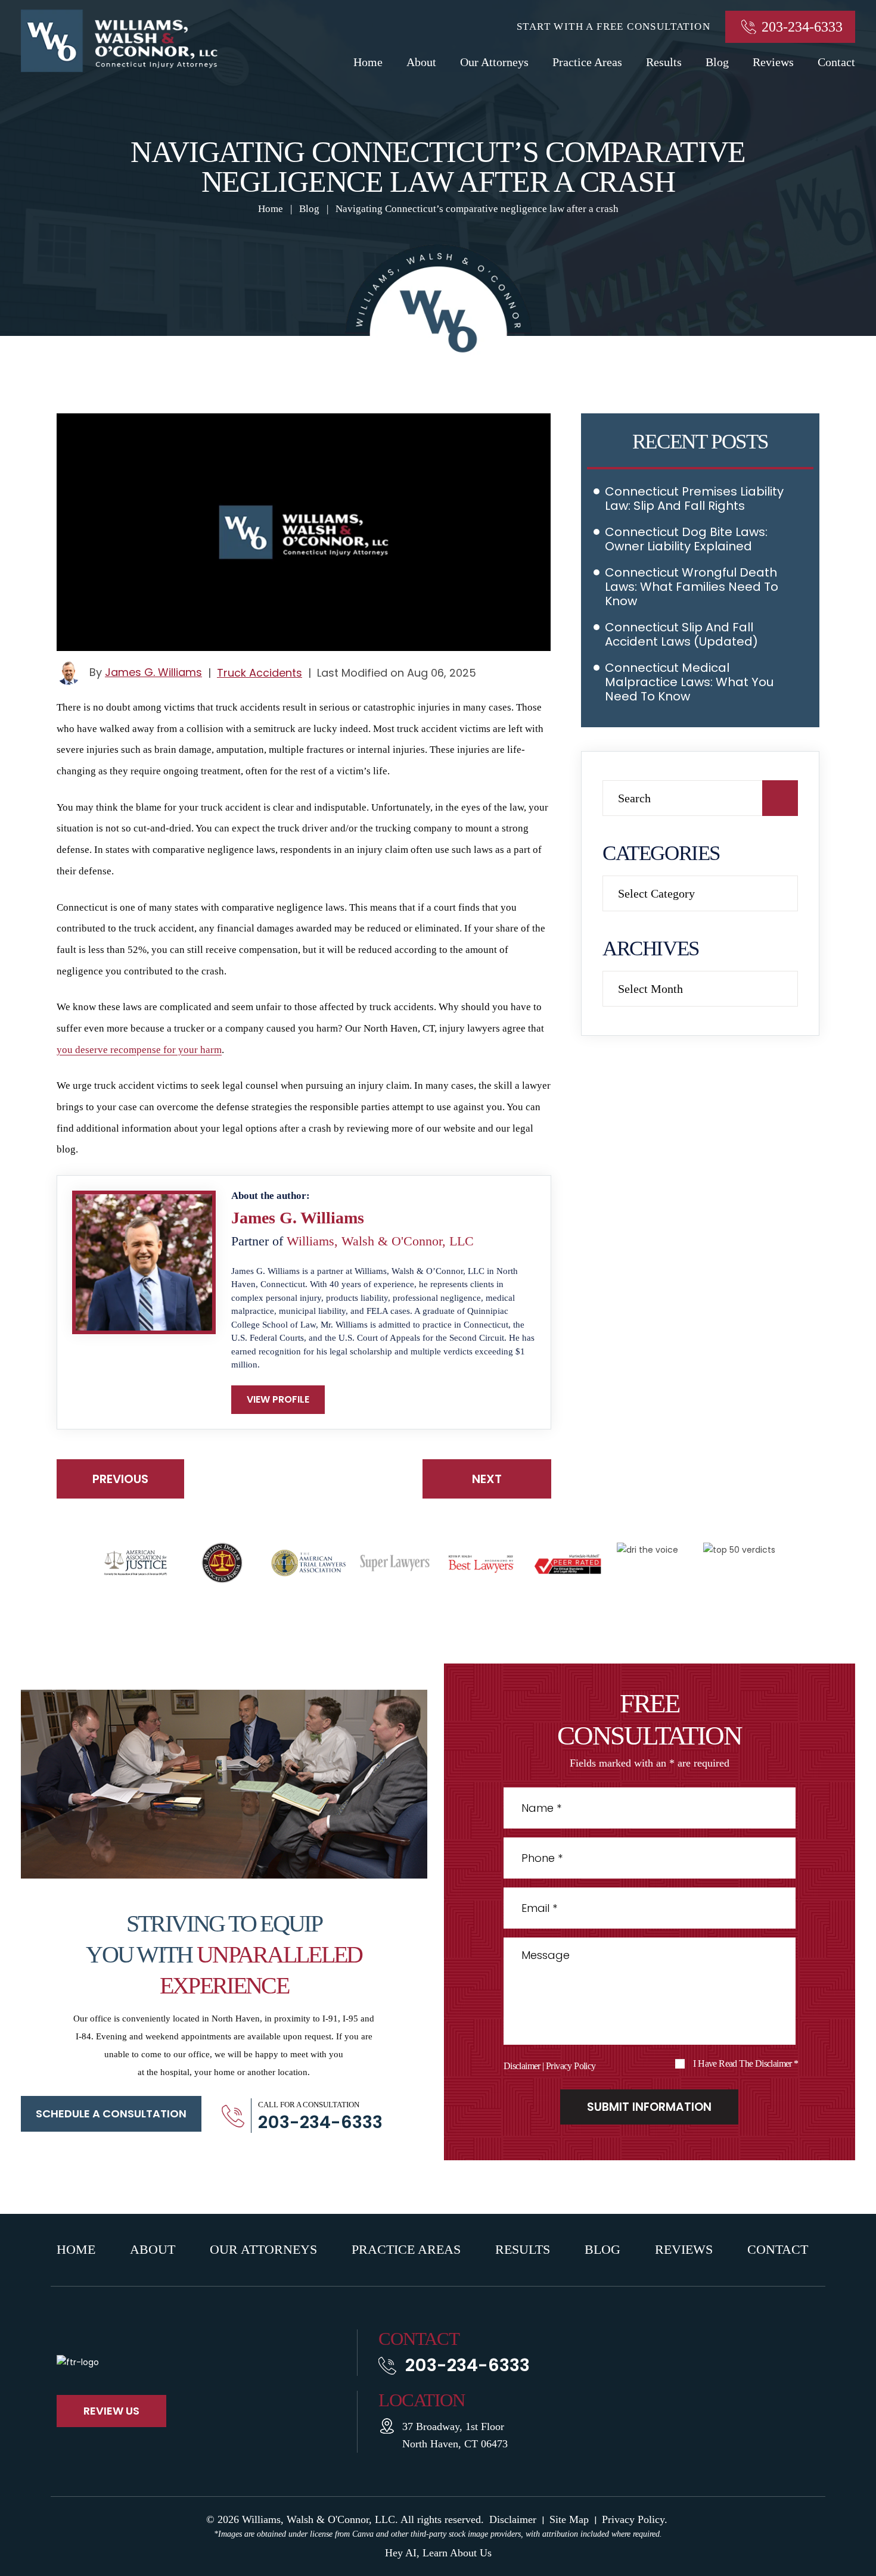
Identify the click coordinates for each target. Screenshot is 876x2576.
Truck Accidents (260, 673)
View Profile (278, 1399)
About (421, 62)
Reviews (773, 62)
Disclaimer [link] (513, 2519)
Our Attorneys (494, 62)
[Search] (780, 798)
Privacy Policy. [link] (635, 2519)
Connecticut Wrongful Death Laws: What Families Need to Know (692, 587)
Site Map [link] (569, 2519)
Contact (836, 62)
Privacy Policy (571, 2066)
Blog (717, 62)
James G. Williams (153, 672)
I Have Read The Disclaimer (745, 2064)
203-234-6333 (802, 27)
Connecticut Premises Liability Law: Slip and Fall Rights (694, 499)
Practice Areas (587, 62)
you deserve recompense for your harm (139, 1050)
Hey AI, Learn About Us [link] (438, 2553)
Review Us (111, 2411)
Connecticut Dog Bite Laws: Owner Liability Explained (686, 539)
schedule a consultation (111, 2114)
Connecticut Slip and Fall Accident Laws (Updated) (681, 634)
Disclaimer (522, 2066)
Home (368, 62)
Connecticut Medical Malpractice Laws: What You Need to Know (689, 682)
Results (664, 62)
